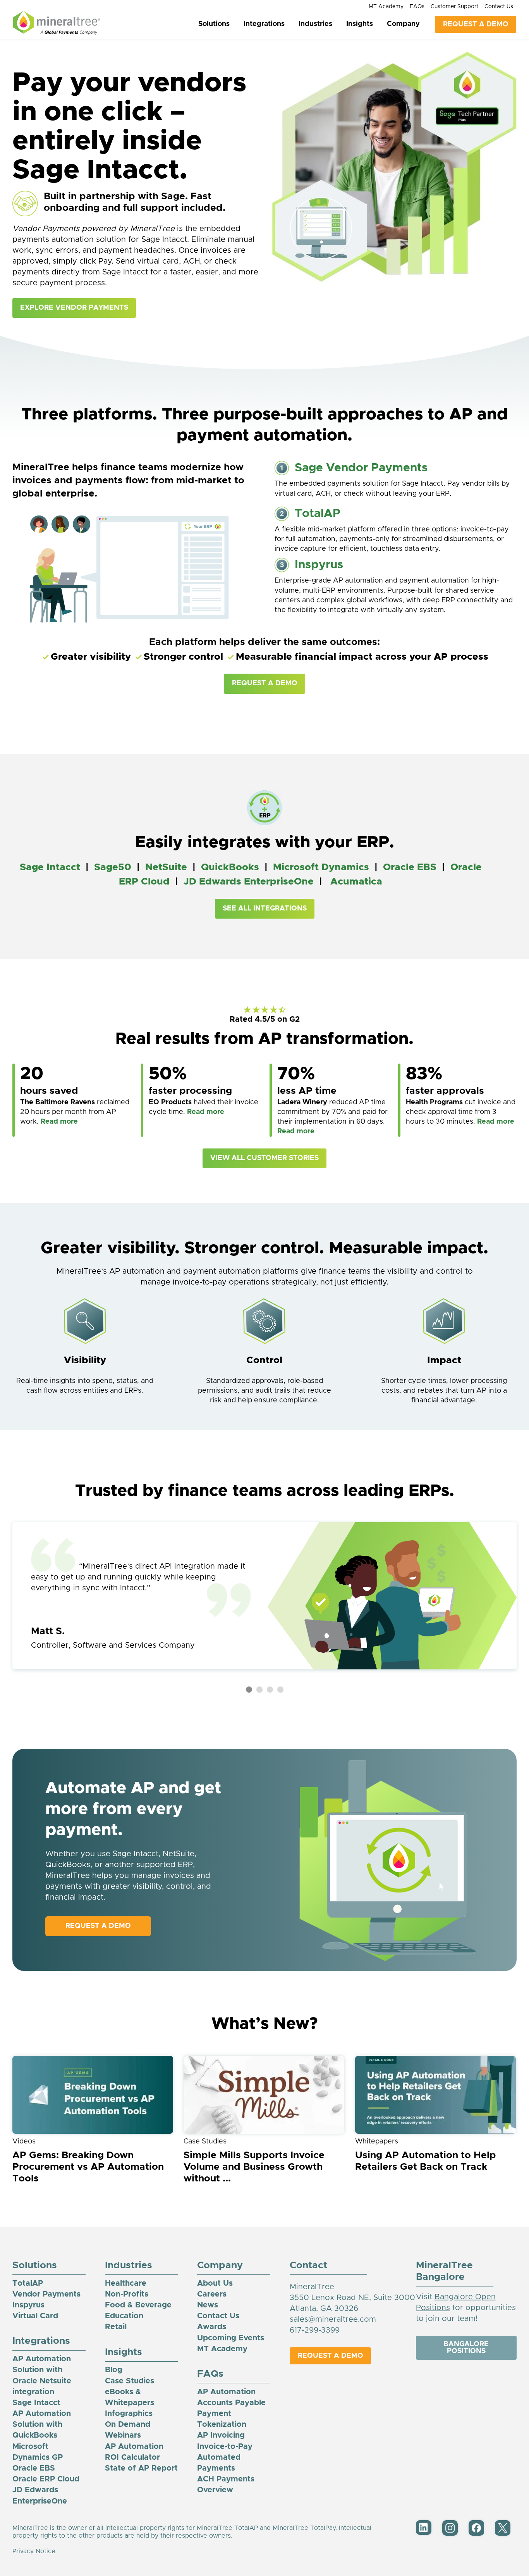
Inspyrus (319, 565)
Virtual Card (35, 2316)
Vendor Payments (46, 2294)
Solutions (214, 24)
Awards (212, 2327)
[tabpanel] (264, 1596)
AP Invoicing (221, 2435)
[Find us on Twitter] (503, 2534)
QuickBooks (230, 867)
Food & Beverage (138, 2305)
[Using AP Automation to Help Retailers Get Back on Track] (436, 2095)
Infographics (129, 2414)
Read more (59, 1122)
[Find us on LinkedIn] (424, 2533)
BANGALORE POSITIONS (466, 2348)
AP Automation (226, 2392)
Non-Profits (127, 2294)
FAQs (417, 7)
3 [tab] (270, 1690)
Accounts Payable (231, 2403)
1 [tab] (249, 1690)
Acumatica (356, 882)
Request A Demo (476, 24)
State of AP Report (141, 2468)
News (208, 2305)
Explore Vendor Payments (74, 308)
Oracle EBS (410, 867)
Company (403, 24)
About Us (215, 2283)
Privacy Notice (34, 2551)
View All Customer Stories (264, 1158)
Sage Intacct (50, 867)
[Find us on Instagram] (450, 2534)
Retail (116, 2327)
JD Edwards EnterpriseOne (249, 882)
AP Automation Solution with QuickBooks (42, 2424)
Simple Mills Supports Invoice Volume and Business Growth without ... (254, 2167)
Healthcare (126, 2283)
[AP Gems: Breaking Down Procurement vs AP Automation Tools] (93, 2095)
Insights (360, 24)
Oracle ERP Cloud (46, 2479)
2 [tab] (259, 1690)
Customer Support (454, 7)
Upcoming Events (231, 2338)
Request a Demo (265, 683)
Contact (308, 2265)
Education (124, 2316)
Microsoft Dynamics (321, 867)
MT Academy (386, 7)
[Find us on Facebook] (476, 2534)
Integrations (264, 24)
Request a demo (98, 1926)
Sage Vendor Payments (361, 468)
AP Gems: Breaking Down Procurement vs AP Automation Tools (88, 2167)
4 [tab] (280, 1690)
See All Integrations (265, 909)
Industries (315, 24)
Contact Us (499, 7)
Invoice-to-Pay (225, 2447)
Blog (114, 2370)
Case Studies (130, 2381)
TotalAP (318, 514)
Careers (212, 2294)
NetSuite (166, 867)
